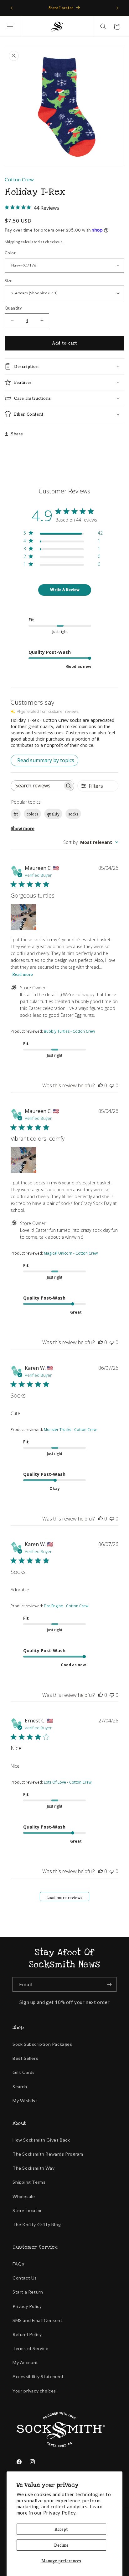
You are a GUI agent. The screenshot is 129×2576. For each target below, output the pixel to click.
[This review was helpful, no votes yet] (101, 1085)
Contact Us (25, 2278)
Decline (61, 2545)
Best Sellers (25, 2058)
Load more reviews (64, 1898)
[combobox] (91, 842)
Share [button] (17, 434)
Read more (23, 974)
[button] (10, 27)
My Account (25, 2362)
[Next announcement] (117, 8)
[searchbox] (37, 786)
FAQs (18, 2264)
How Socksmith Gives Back (41, 2140)
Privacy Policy (27, 2306)
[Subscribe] (109, 1984)
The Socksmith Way (34, 2168)
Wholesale (24, 2196)
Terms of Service (31, 2348)
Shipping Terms (29, 2182)
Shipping (12, 242)
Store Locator (27, 2210)
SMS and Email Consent (38, 2320)
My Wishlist (25, 2101)
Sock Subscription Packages (42, 2044)
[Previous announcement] (12, 8)
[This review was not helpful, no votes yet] (112, 1085)
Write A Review (65, 590)
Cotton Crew (19, 179)
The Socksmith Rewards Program (48, 2154)
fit (16, 814)
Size (9, 281)
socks (73, 814)
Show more (23, 828)
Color (10, 253)
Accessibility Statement (38, 2376)
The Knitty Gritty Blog (37, 2224)
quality (53, 814)
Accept (61, 2529)
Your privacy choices (34, 2391)
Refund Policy (27, 2334)
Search (20, 2086)
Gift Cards (24, 2072)
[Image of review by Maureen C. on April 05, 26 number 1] (23, 917)
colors (32, 814)
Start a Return (28, 2292)
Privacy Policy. (60, 2513)
